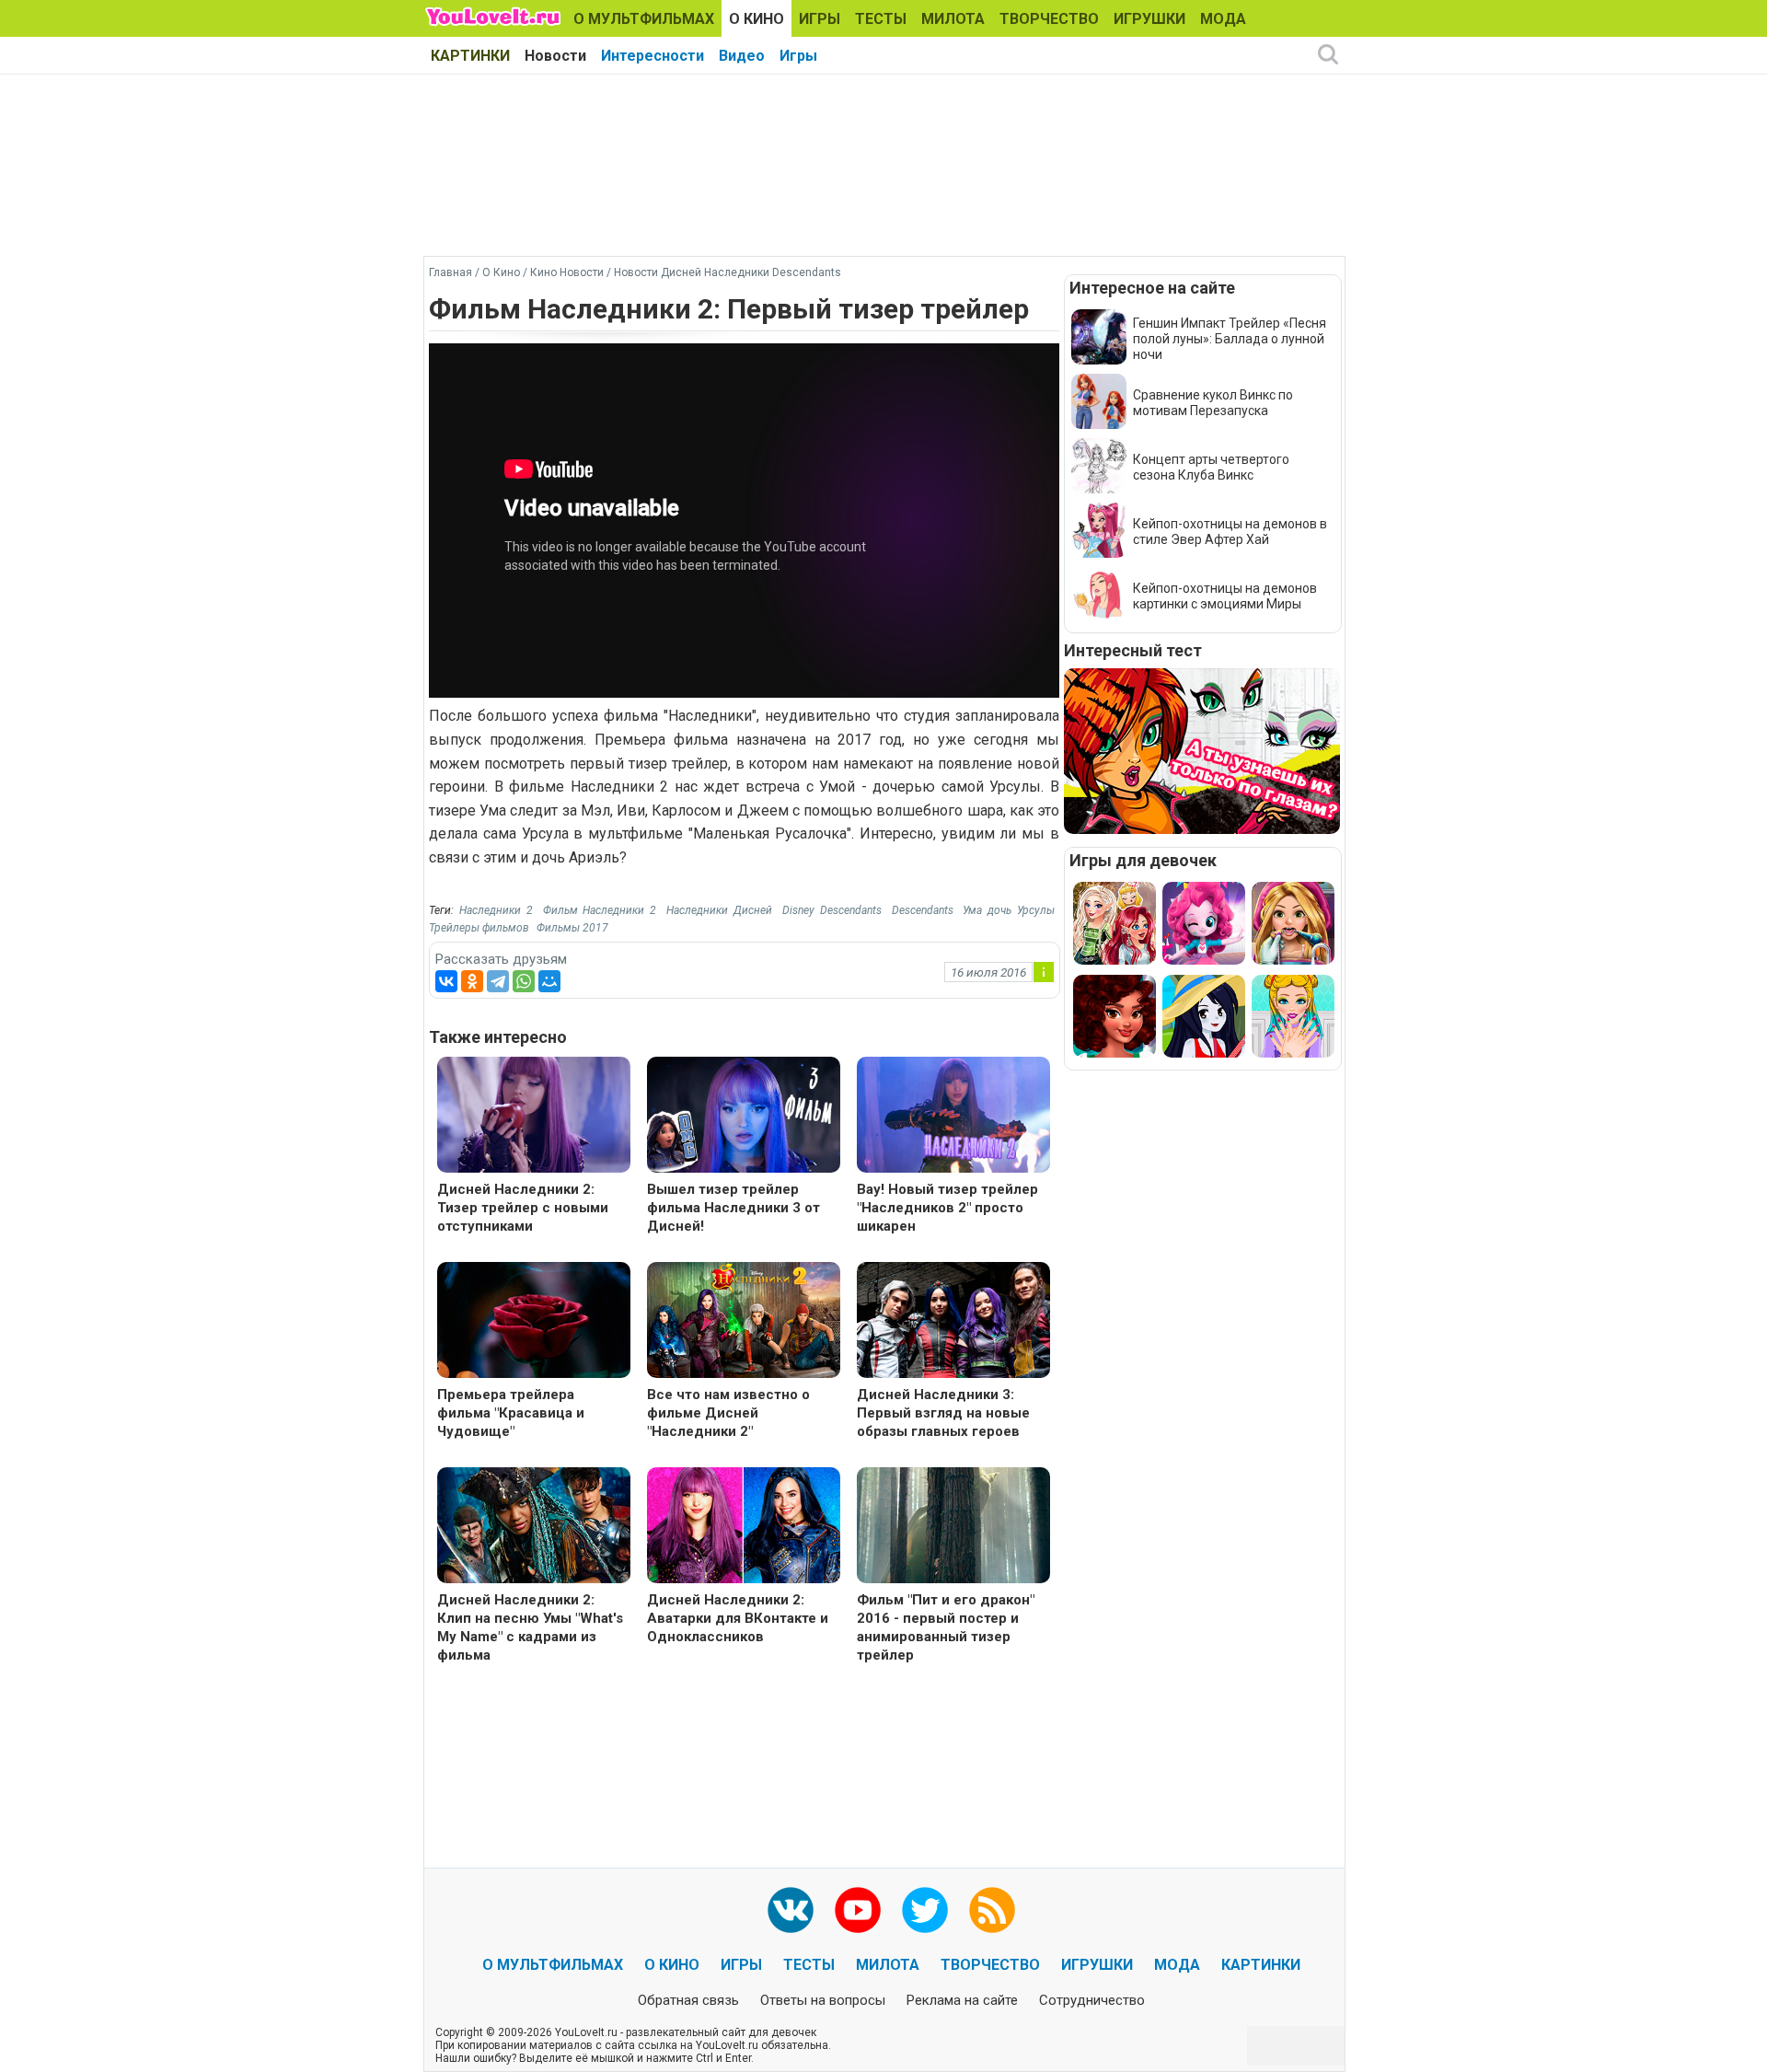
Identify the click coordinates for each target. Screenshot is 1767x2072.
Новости (555, 56)
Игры (798, 56)
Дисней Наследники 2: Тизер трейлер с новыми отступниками (523, 1208)
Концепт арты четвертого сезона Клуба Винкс (1211, 467)
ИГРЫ (820, 19)
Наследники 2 (496, 910)
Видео (742, 56)
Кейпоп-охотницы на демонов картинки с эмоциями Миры (1225, 596)
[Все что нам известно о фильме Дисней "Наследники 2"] (744, 1322)
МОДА (1223, 19)
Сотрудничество (1092, 2000)
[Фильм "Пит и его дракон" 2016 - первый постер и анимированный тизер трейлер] (953, 1528)
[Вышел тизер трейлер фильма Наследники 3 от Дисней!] (744, 1117)
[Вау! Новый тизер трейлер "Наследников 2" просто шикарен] (953, 1117)
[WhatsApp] (524, 981)
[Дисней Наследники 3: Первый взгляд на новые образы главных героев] (953, 1322)
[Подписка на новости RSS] (992, 1910)
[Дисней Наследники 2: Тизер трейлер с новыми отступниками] (534, 1117)
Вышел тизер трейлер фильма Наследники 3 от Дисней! (733, 1208)
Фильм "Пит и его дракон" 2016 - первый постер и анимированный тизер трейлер (946, 1627)
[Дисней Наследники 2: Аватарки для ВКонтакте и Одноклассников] (744, 1528)
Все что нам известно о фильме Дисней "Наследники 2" (728, 1413)
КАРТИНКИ (470, 56)
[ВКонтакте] (446, 981)
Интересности (653, 56)
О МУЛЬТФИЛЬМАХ (644, 19)
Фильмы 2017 (572, 928)
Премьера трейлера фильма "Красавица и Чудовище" (511, 1413)
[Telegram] (498, 981)
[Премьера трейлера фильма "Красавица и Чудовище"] (534, 1322)
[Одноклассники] (472, 981)
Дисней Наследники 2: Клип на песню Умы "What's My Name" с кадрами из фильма (530, 1627)
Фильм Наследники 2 (600, 910)
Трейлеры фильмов (479, 928)
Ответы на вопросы (823, 2000)
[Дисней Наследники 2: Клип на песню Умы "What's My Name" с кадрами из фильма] (534, 1528)
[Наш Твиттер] (925, 1910)
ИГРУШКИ (1149, 19)
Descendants (923, 910)
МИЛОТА (953, 19)
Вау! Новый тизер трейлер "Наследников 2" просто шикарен (947, 1208)
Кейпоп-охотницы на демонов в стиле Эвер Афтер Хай (1230, 532)
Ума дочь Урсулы (1009, 910)
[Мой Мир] (549, 981)
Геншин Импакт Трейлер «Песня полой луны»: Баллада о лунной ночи (1230, 339)
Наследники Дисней (719, 910)
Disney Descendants (832, 910)
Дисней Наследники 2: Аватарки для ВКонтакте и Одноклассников (738, 1618)
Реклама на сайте (962, 2000)
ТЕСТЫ (881, 19)
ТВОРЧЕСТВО (1049, 19)
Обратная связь (688, 2000)
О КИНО (756, 19)
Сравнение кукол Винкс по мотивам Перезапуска (1213, 403)
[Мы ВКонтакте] (791, 1910)
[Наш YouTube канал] (858, 1910)
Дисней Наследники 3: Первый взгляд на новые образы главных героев (943, 1413)
